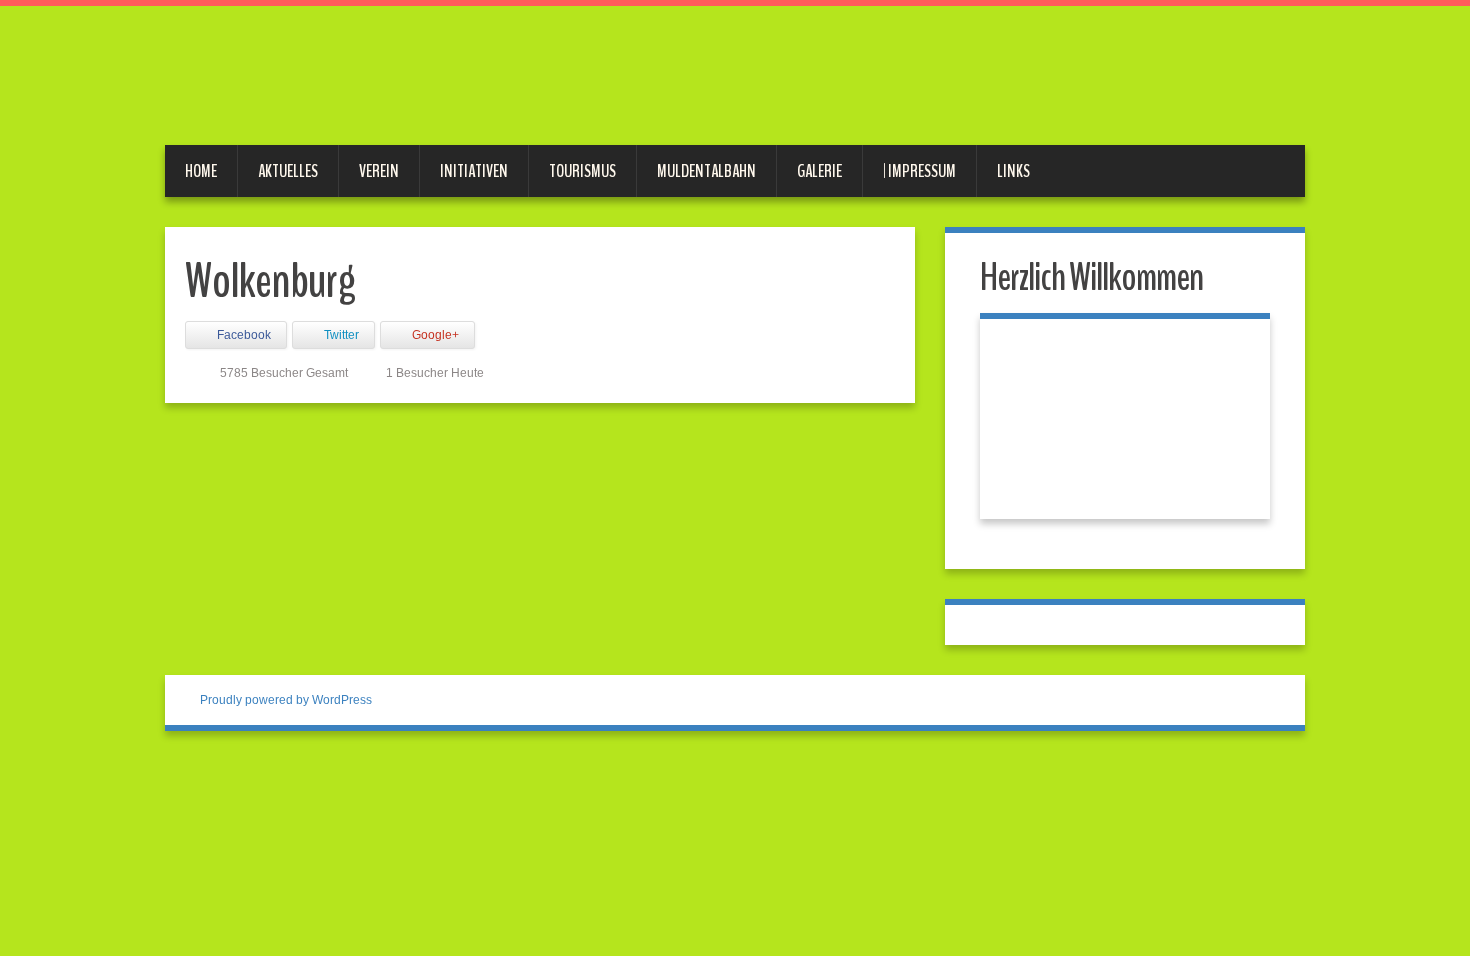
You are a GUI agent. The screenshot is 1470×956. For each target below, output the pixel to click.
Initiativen (474, 171)
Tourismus (582, 171)
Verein (379, 171)
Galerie (819, 171)
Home (201, 171)
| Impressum (919, 171)
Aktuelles (288, 171)
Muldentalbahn (706, 171)
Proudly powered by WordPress (286, 700)
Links (1013, 171)
